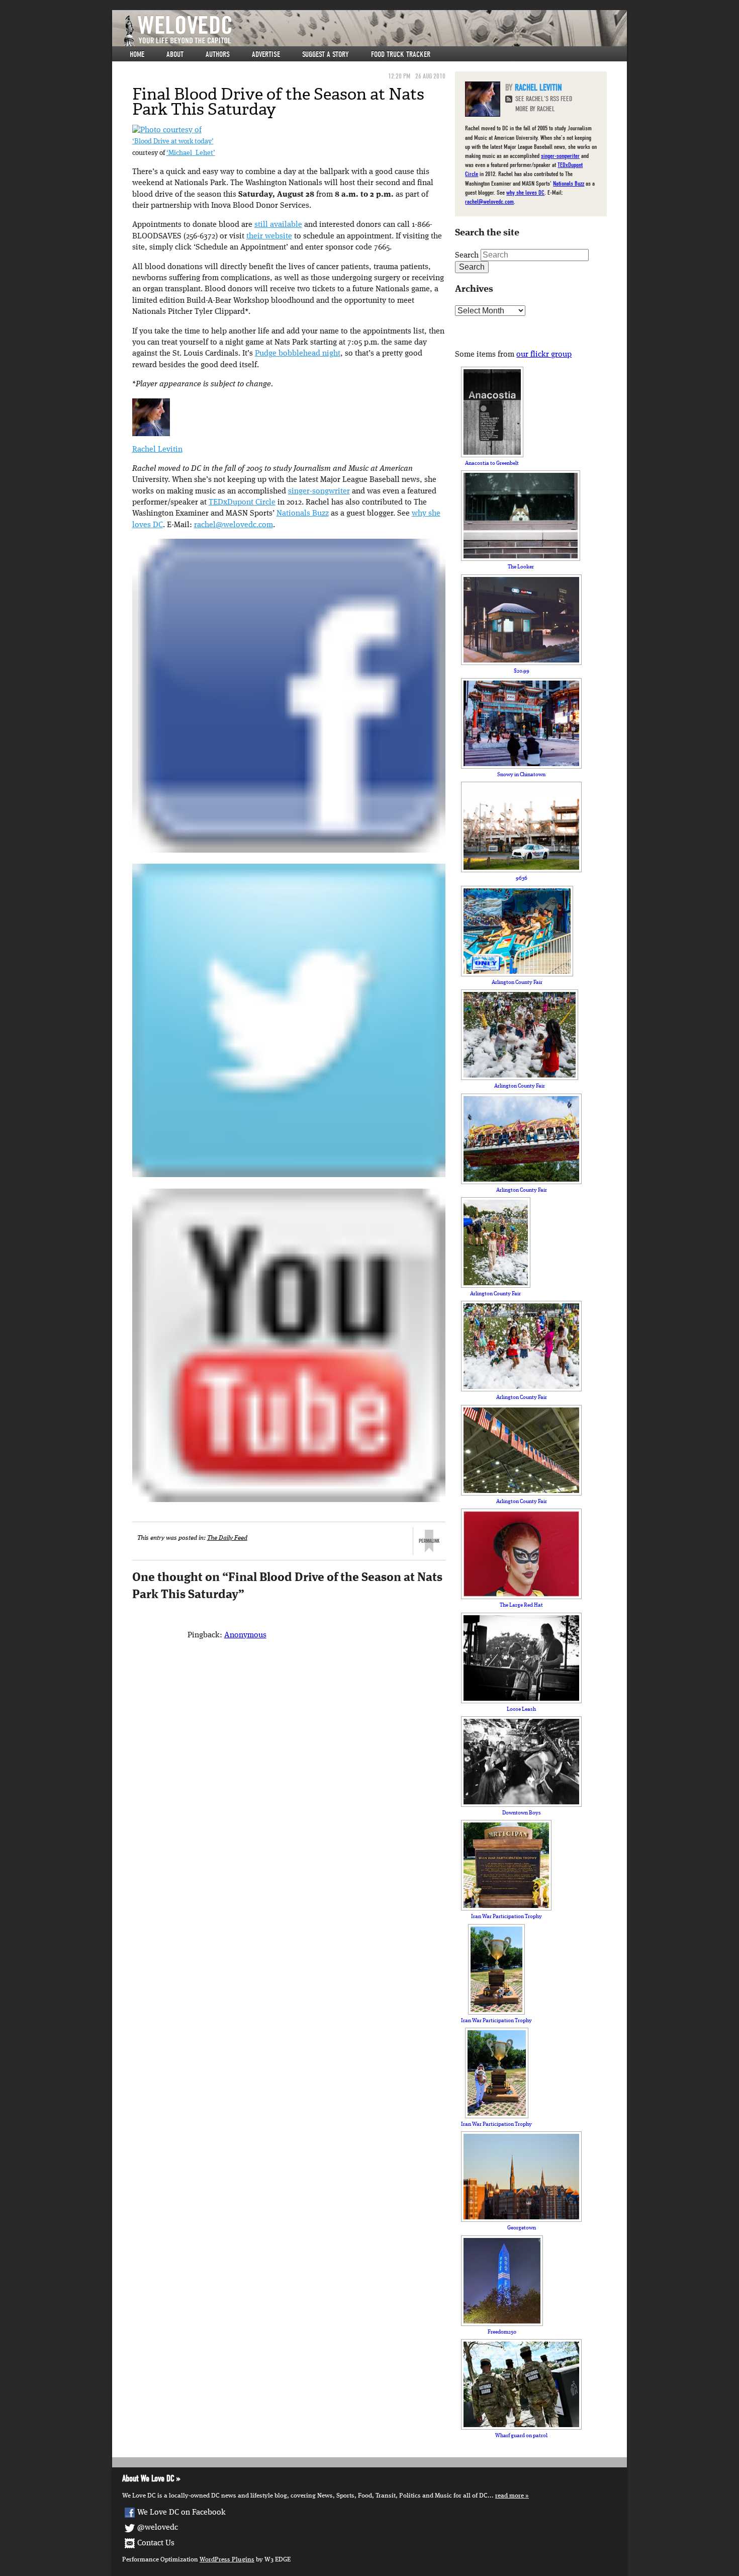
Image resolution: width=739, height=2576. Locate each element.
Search (467, 256)
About (175, 54)
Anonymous (245, 1635)
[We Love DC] (375, 31)
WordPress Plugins (227, 2560)
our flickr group (544, 355)
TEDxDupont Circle (242, 503)
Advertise (266, 54)
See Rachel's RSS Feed (544, 99)
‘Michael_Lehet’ (191, 153)
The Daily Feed (227, 1538)
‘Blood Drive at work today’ (173, 142)
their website (269, 236)
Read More (510, 2496)
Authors (218, 54)
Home (137, 54)
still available (278, 225)
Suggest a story (326, 54)
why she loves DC (525, 192)
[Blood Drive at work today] (167, 130)
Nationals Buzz (303, 514)
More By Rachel (535, 109)
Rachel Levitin (157, 450)
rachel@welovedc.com (234, 525)
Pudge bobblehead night (298, 354)
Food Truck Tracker (401, 54)
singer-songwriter (319, 491)
